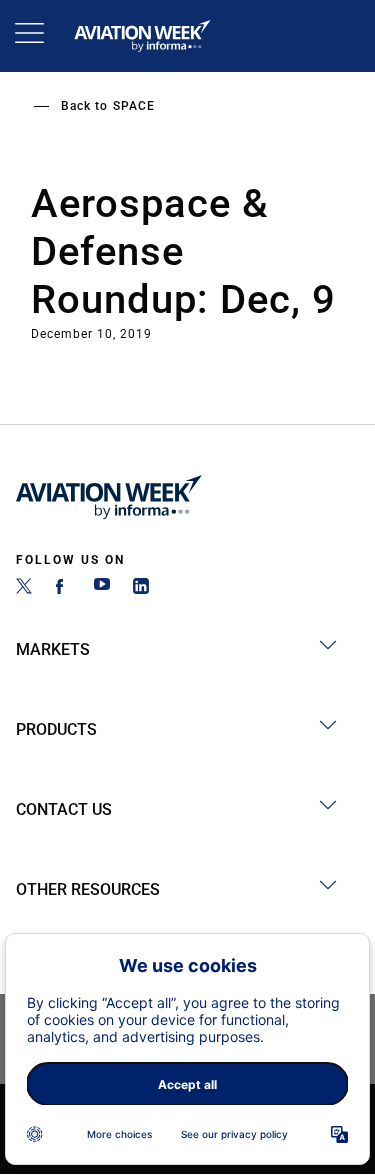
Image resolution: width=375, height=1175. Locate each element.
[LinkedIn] (141, 588)
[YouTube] (102, 588)
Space (134, 106)
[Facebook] (63, 588)
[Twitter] (24, 588)
